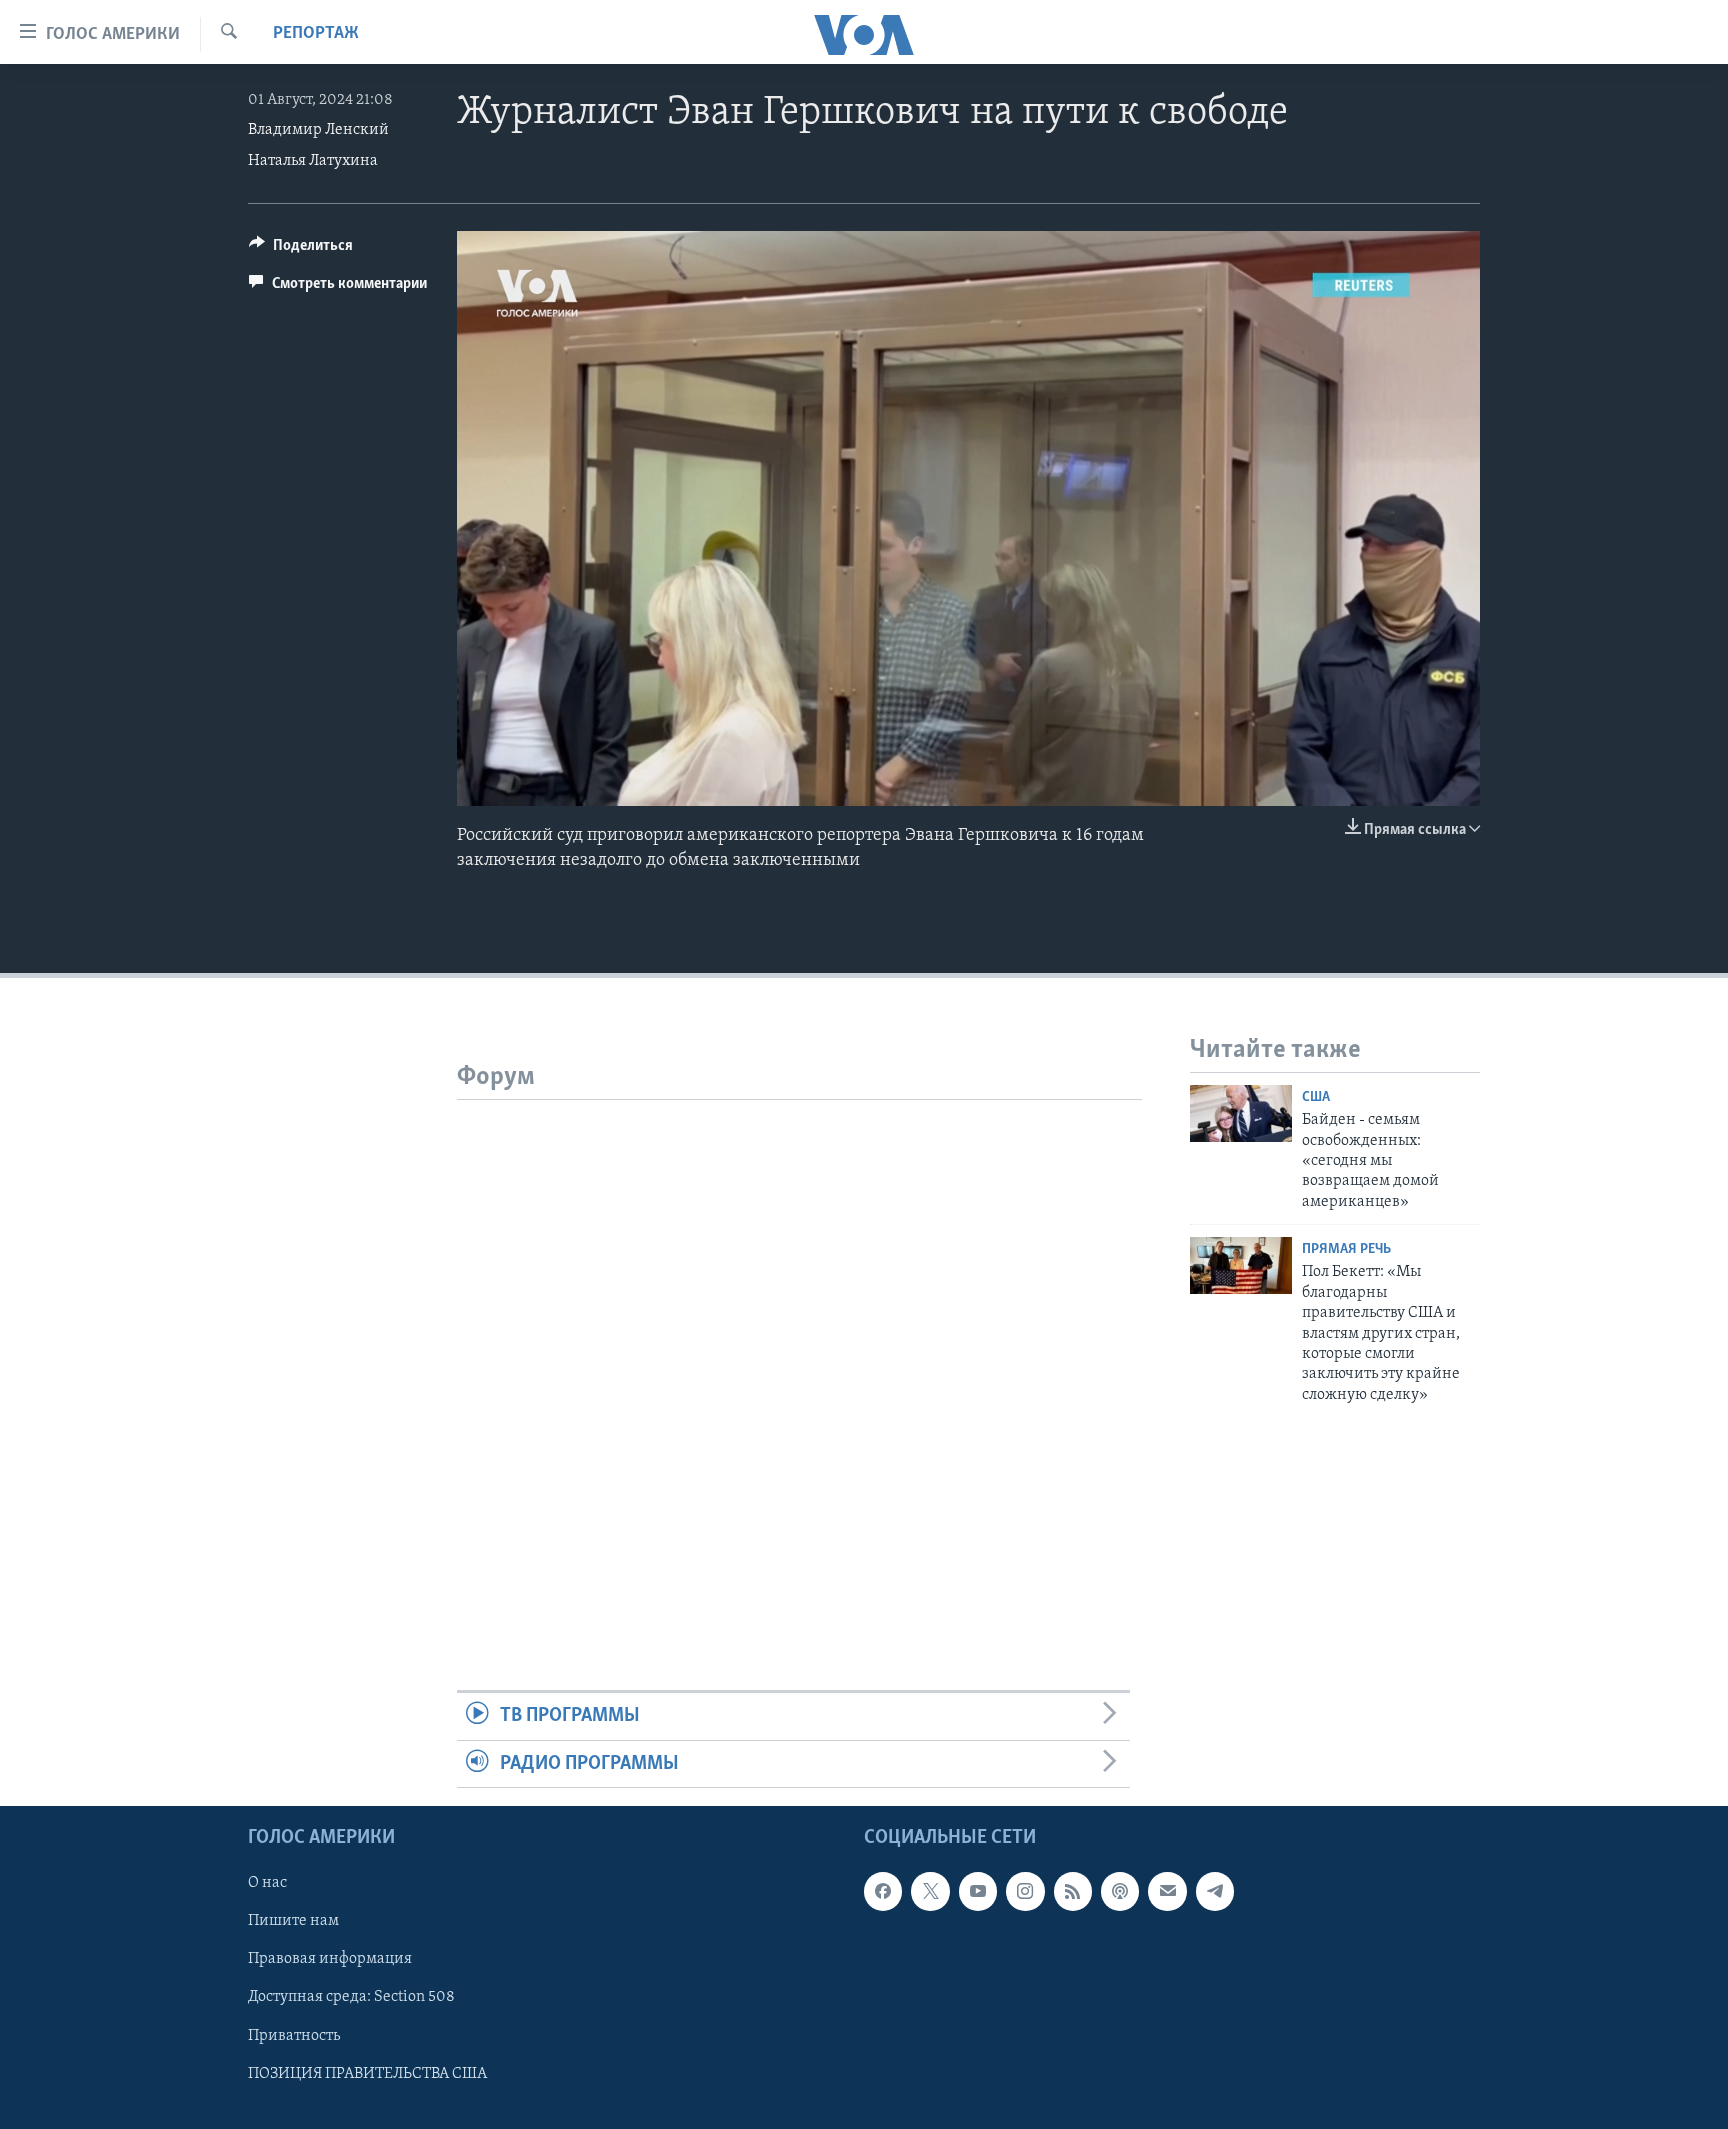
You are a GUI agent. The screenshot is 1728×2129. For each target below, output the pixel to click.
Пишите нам (293, 1921)
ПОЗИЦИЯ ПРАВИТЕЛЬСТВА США (367, 2074)
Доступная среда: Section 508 (351, 1997)
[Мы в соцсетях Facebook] (883, 1891)
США (1316, 1097)
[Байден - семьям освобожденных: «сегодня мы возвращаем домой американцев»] (1241, 1113)
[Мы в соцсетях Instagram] (1025, 1891)
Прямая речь (1346, 1249)
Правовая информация (330, 1959)
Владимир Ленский (318, 130)
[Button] (301, 250)
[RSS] (1073, 1891)
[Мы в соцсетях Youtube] (978, 1891)
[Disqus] (799, 1350)
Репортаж (316, 34)
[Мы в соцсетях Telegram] (1215, 1891)
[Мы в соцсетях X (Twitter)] (930, 1891)
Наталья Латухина (313, 161)
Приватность (294, 2036)
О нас (267, 1883)
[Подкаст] (1120, 1891)
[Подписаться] (1167, 1891)
